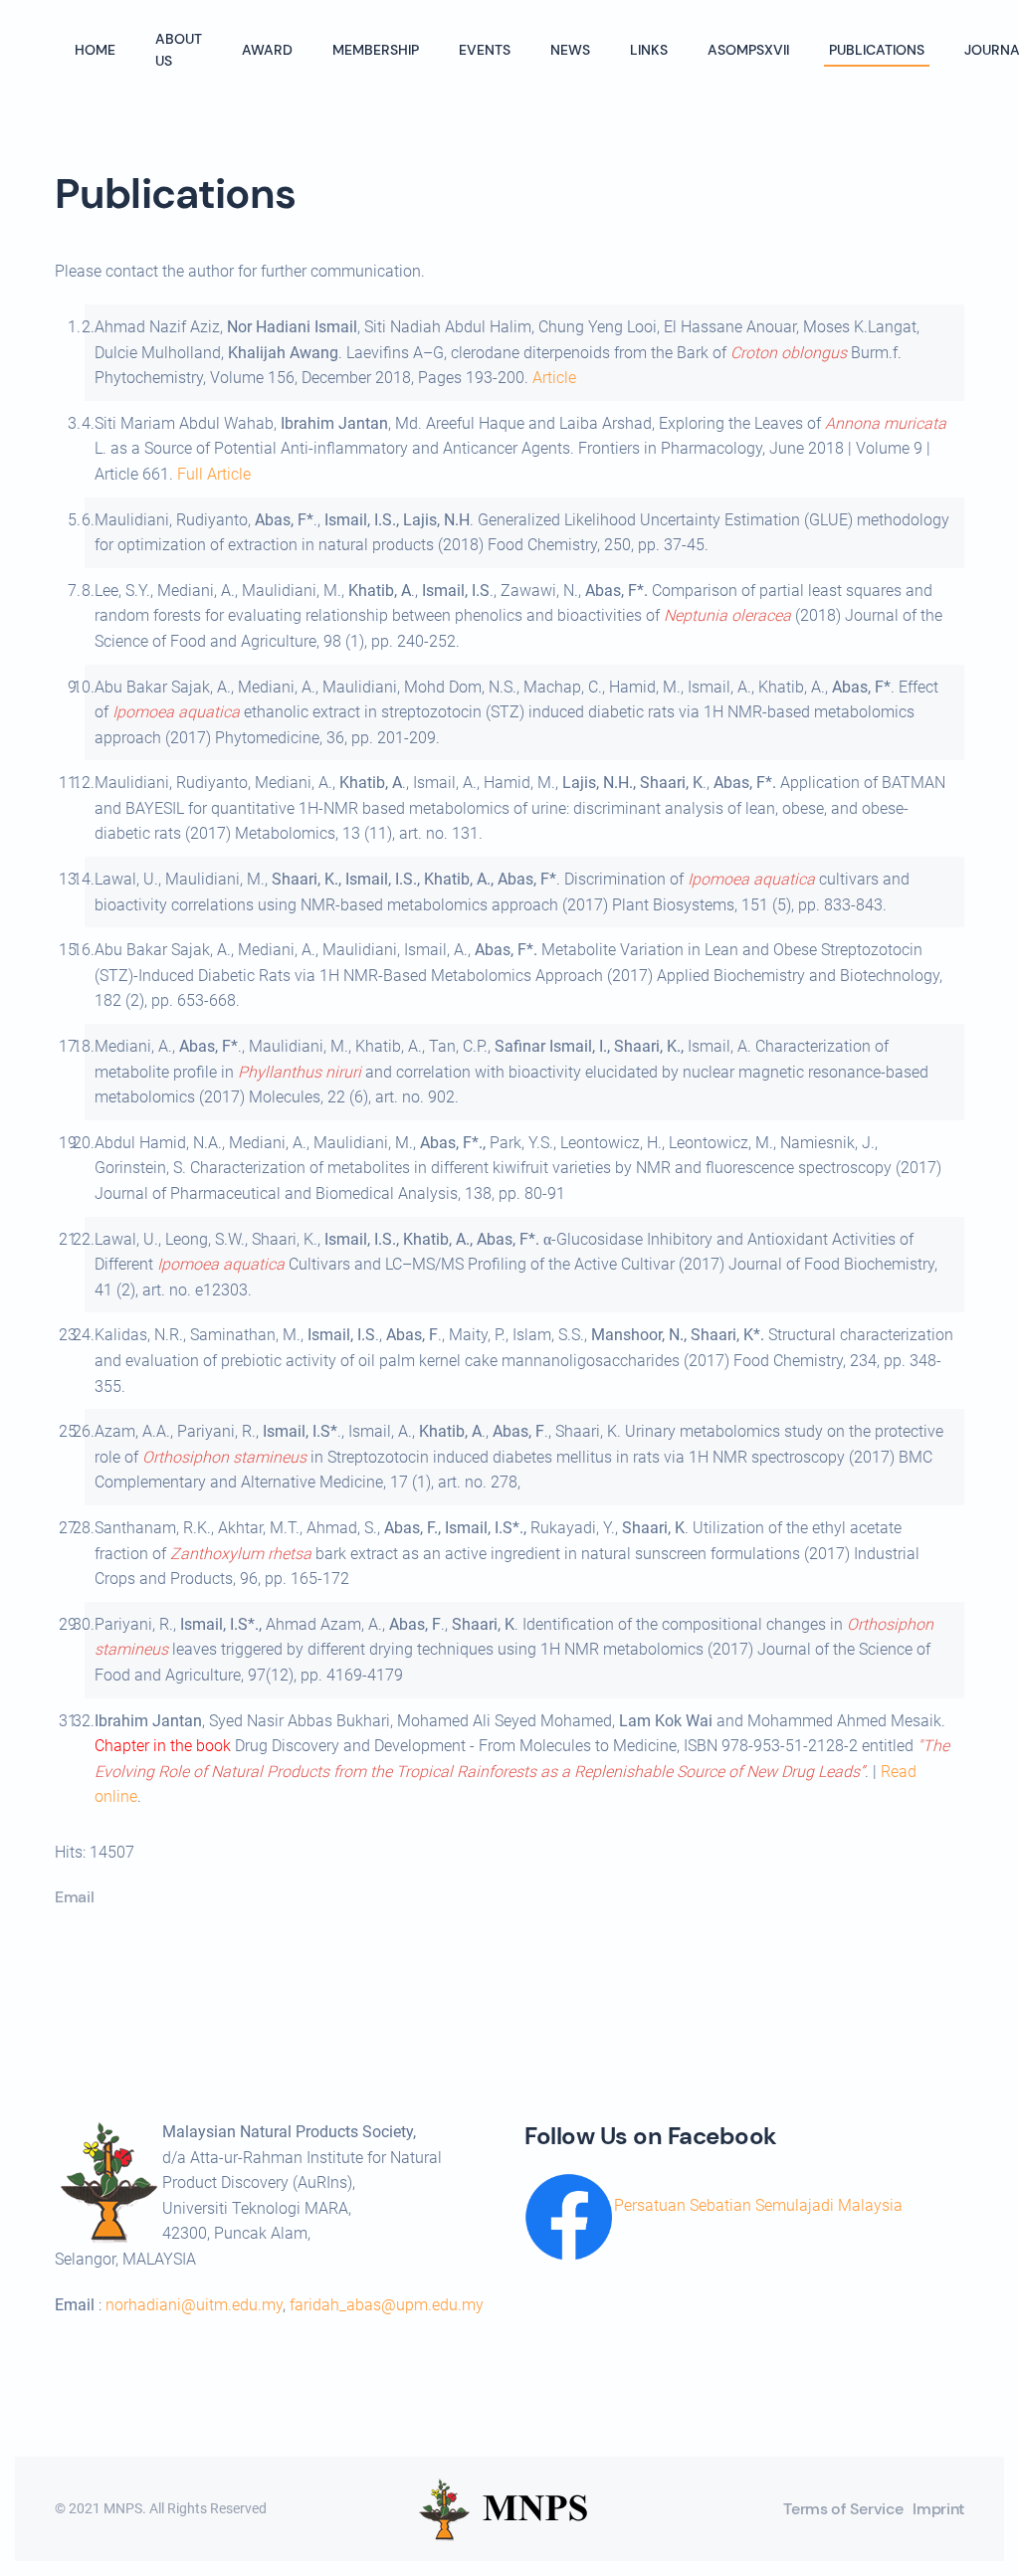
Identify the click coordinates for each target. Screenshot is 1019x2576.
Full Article (214, 474)
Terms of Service (843, 2509)
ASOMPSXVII (748, 50)
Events (485, 50)
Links (649, 50)
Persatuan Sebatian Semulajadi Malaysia (758, 2205)
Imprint (938, 2509)
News (570, 50)
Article (554, 378)
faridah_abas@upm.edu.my (387, 2305)
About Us (179, 50)
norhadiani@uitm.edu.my (194, 2305)
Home (95, 50)
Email (74, 1897)
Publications (877, 50)
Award (267, 50)
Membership (376, 50)
